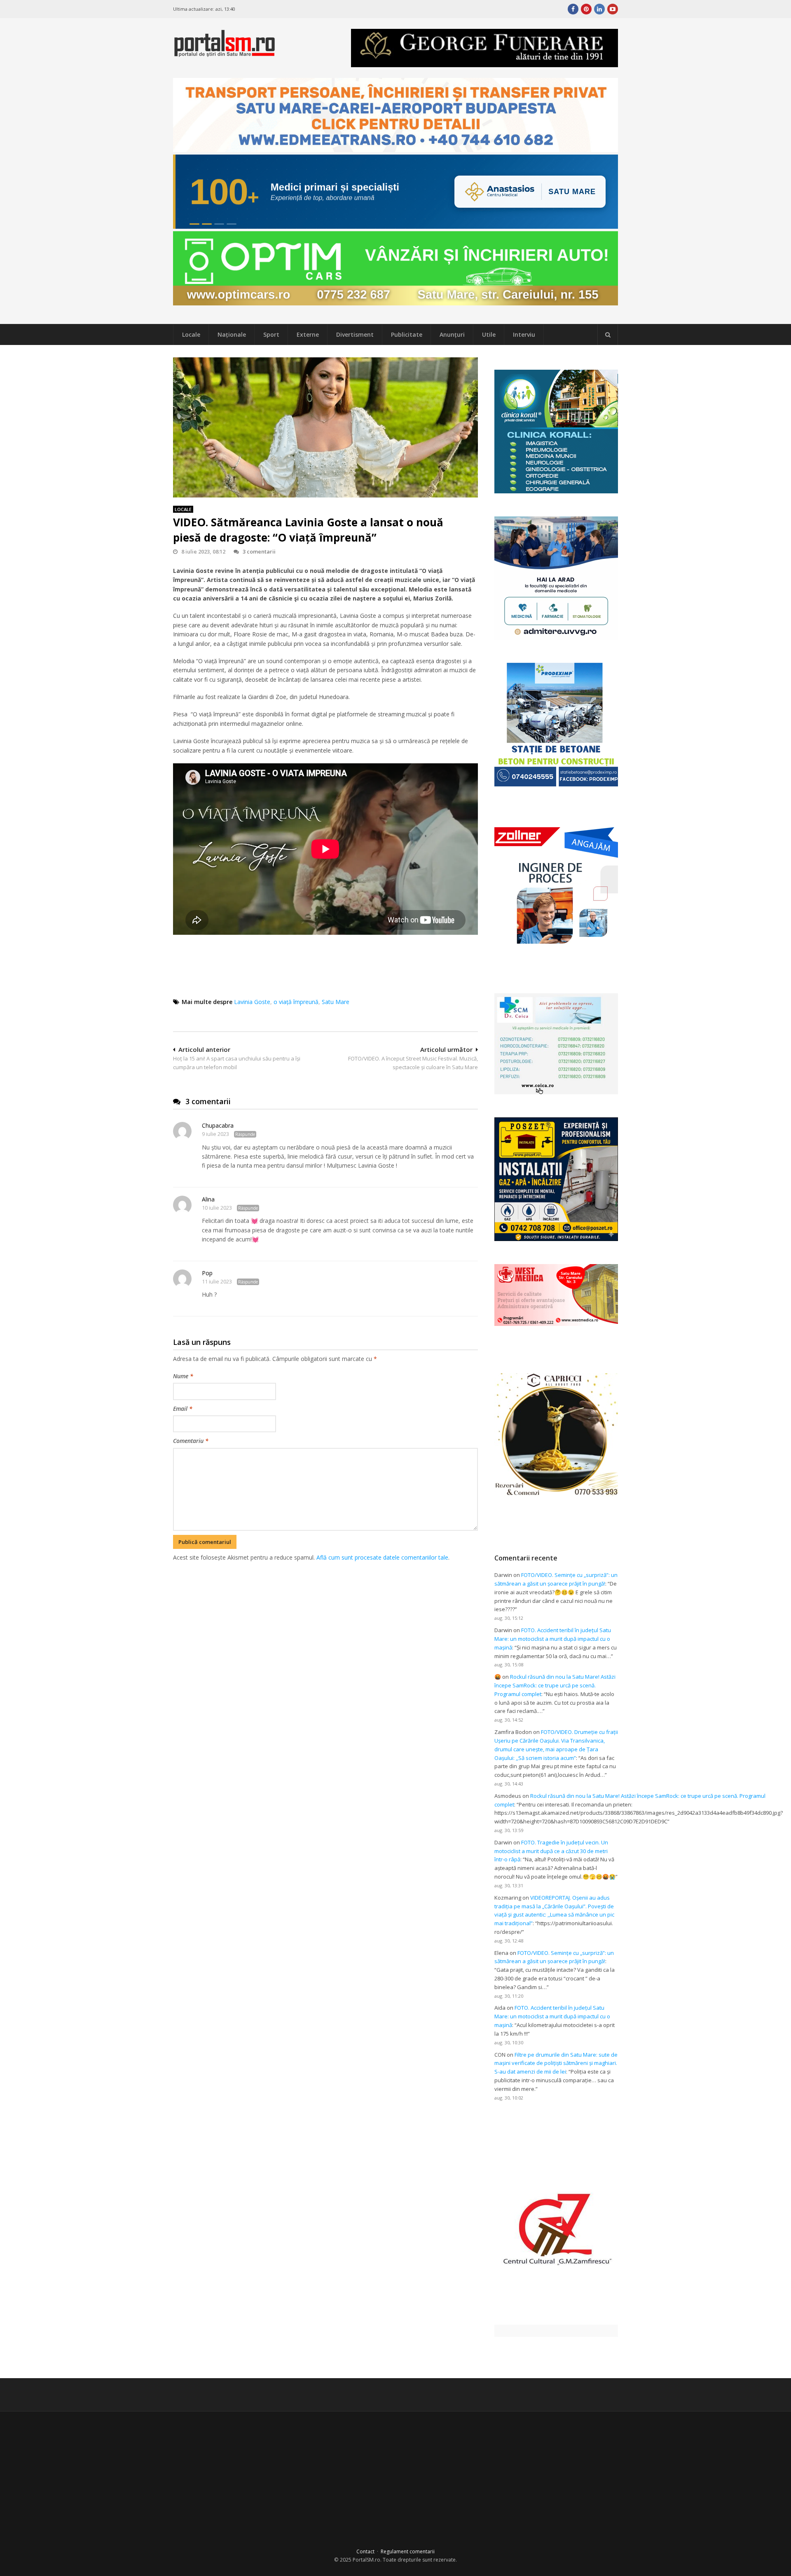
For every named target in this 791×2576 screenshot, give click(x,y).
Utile (489, 334)
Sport (271, 334)
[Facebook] (573, 9)
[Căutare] (608, 335)
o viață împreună (296, 1002)
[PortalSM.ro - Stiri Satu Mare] (225, 53)
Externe (308, 334)
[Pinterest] (586, 9)
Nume (183, 1376)
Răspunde (245, 1134)
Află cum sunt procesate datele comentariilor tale (382, 1557)
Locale (191, 334)
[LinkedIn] (599, 9)
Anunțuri (452, 334)
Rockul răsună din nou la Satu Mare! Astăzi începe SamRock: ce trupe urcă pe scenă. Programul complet (555, 1685)
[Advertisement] (325, 1605)
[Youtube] (613, 9)
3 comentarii (259, 551)
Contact (365, 2551)
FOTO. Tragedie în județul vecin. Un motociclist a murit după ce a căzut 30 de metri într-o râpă (551, 1851)
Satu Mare (336, 1002)
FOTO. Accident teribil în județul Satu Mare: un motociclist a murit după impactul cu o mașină (553, 1639)
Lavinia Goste (252, 1002)
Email (183, 1409)
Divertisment (355, 334)
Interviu (524, 334)
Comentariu (191, 1441)
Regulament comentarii (408, 2551)
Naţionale (232, 334)
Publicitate (407, 334)
